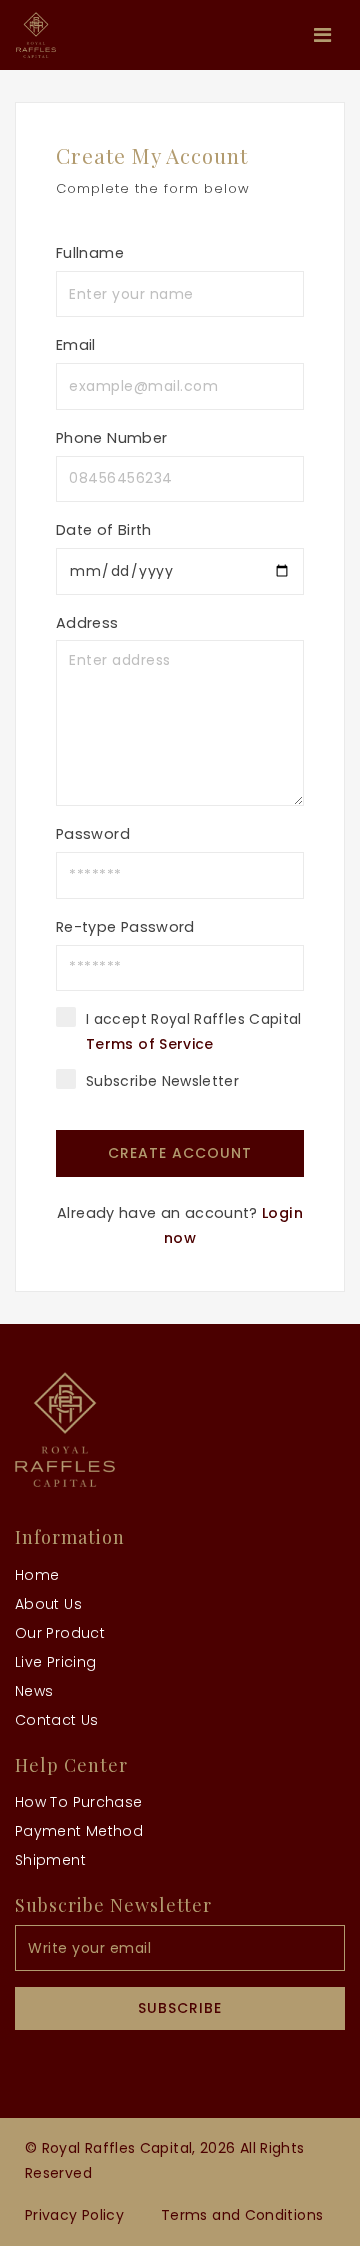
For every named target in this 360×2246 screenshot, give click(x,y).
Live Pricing (55, 1662)
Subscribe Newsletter (162, 1081)
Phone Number (111, 438)
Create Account (180, 1153)
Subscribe (180, 2008)
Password (93, 834)
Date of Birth (104, 530)
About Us (48, 1604)
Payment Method (79, 1831)
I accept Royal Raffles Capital (194, 1031)
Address (87, 623)
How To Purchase (78, 1802)
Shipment (50, 1860)
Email (76, 345)
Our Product (60, 1633)
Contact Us (57, 1720)
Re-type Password (125, 927)
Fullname (90, 253)
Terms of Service (150, 1044)
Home (37, 1575)
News (34, 1691)
